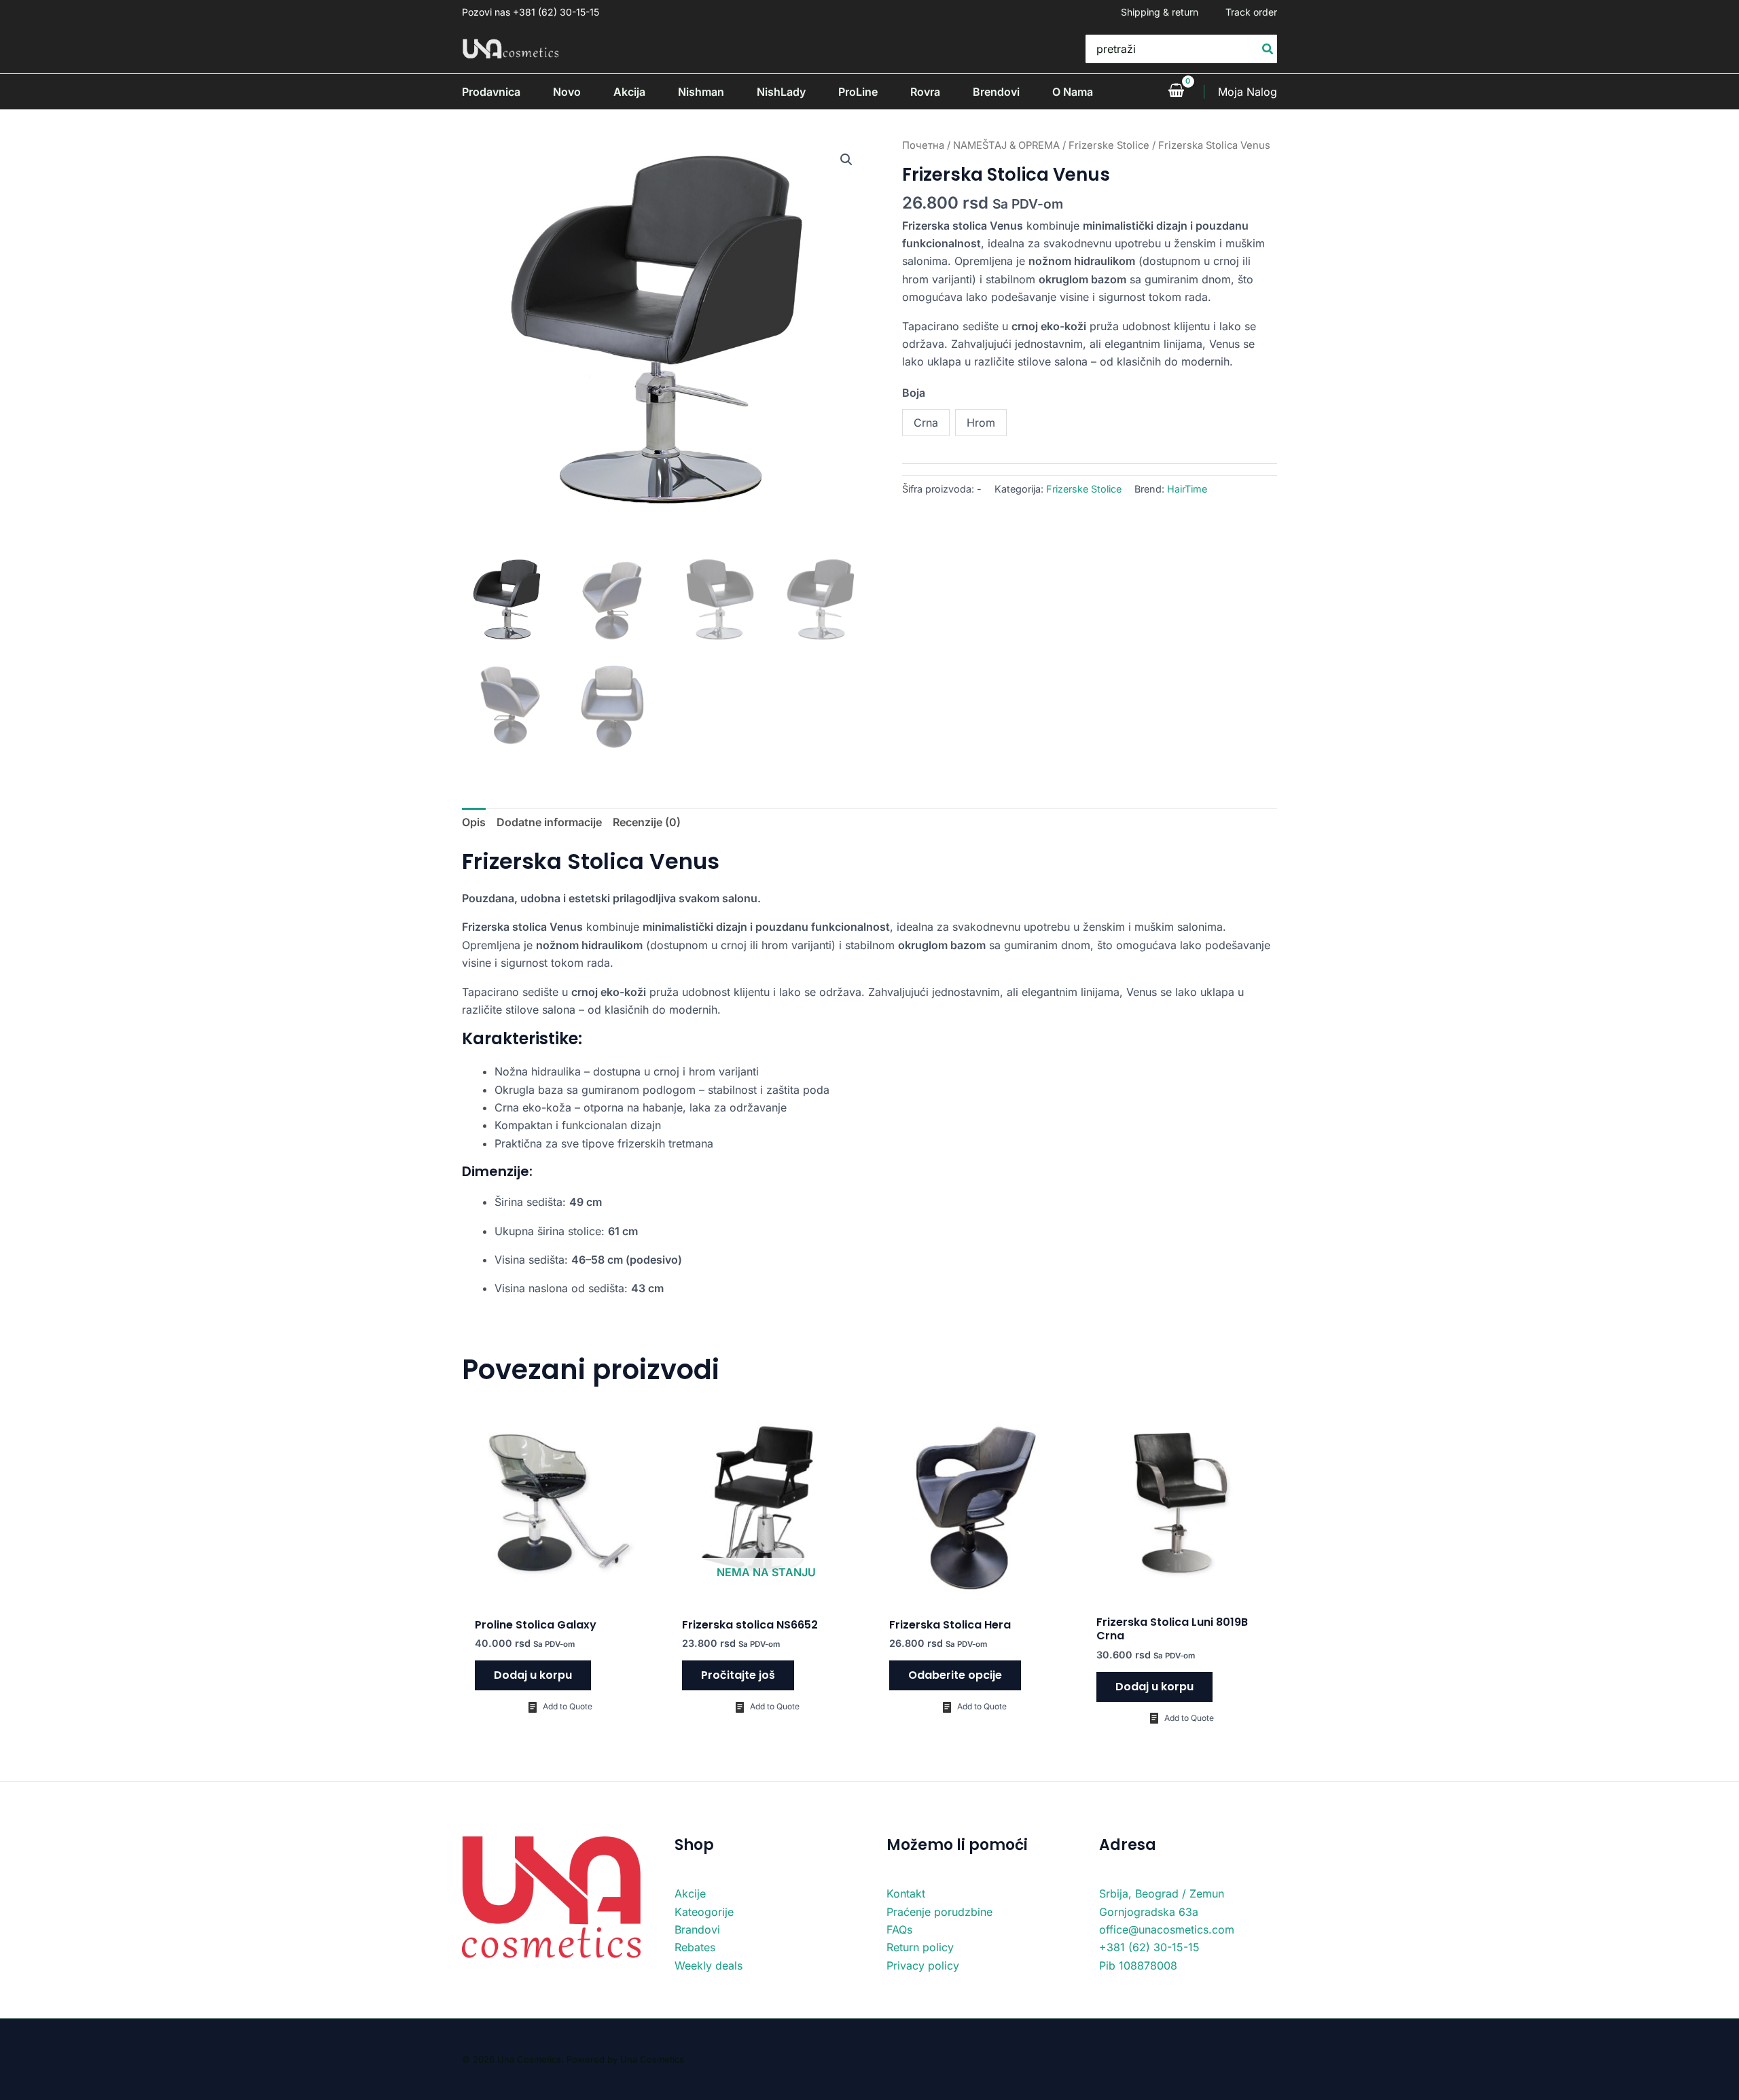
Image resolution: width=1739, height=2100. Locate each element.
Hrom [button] (981, 423)
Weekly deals (709, 1965)
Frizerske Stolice (1109, 145)
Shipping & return (1160, 12)
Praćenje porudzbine (939, 1912)
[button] (846, 160)
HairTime (1187, 489)
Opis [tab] (474, 822)
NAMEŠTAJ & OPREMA (1006, 145)
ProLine (858, 92)
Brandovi (697, 1929)
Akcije (690, 1893)
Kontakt (906, 1893)
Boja (914, 393)
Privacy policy (923, 1965)
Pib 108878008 (1138, 1965)
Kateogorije (704, 1912)
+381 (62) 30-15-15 (1149, 1947)
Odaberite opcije (955, 1675)
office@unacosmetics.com (1167, 1929)
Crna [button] (926, 423)
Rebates (695, 1947)
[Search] (1268, 49)
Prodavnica (491, 92)
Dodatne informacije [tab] (549, 822)
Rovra (925, 92)
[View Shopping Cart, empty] (1176, 92)
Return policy (920, 1947)
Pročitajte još (738, 1675)
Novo (567, 92)
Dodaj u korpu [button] (533, 1675)
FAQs (899, 1929)
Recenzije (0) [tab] (647, 822)
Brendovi (996, 92)
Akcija (629, 92)
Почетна (923, 145)
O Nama (1073, 92)
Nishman (701, 92)
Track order (1251, 12)
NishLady (781, 92)
